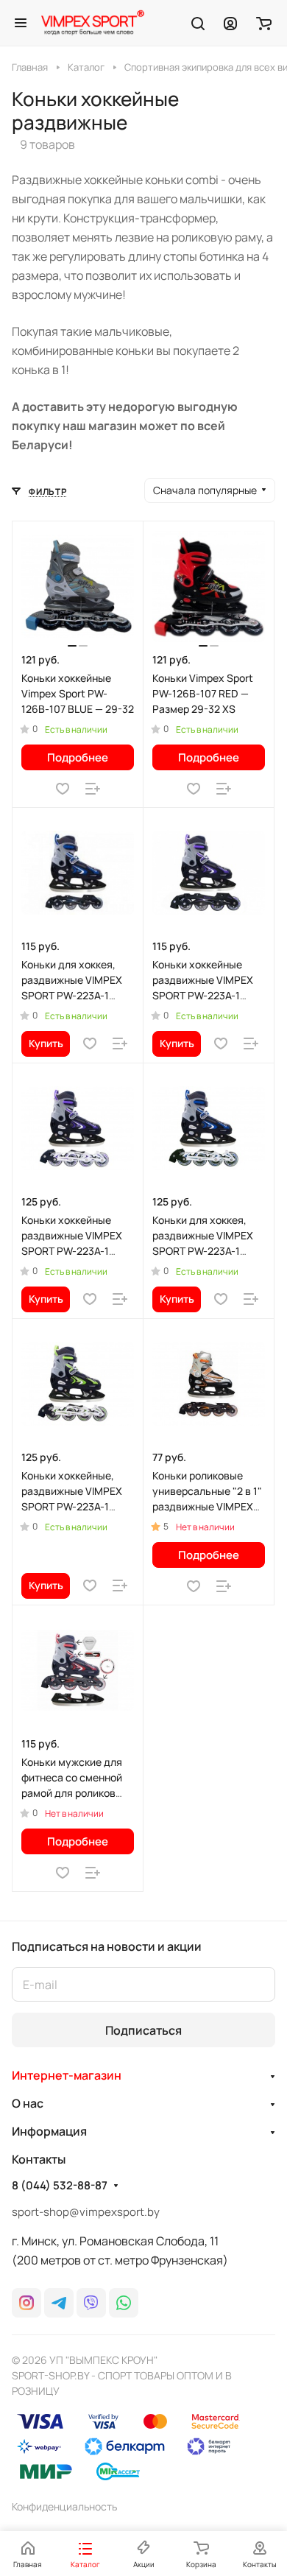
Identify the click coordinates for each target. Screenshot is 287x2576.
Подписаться (143, 2030)
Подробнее (78, 757)
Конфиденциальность (64, 2506)
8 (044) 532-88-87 (60, 2186)
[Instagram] (26, 2303)
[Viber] (91, 2303)
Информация (49, 2131)
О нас (28, 2103)
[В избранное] (63, 789)
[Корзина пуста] (264, 23)
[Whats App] (124, 2303)
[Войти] (230, 23)
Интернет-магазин (67, 2075)
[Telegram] (59, 2303)
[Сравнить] (93, 789)
